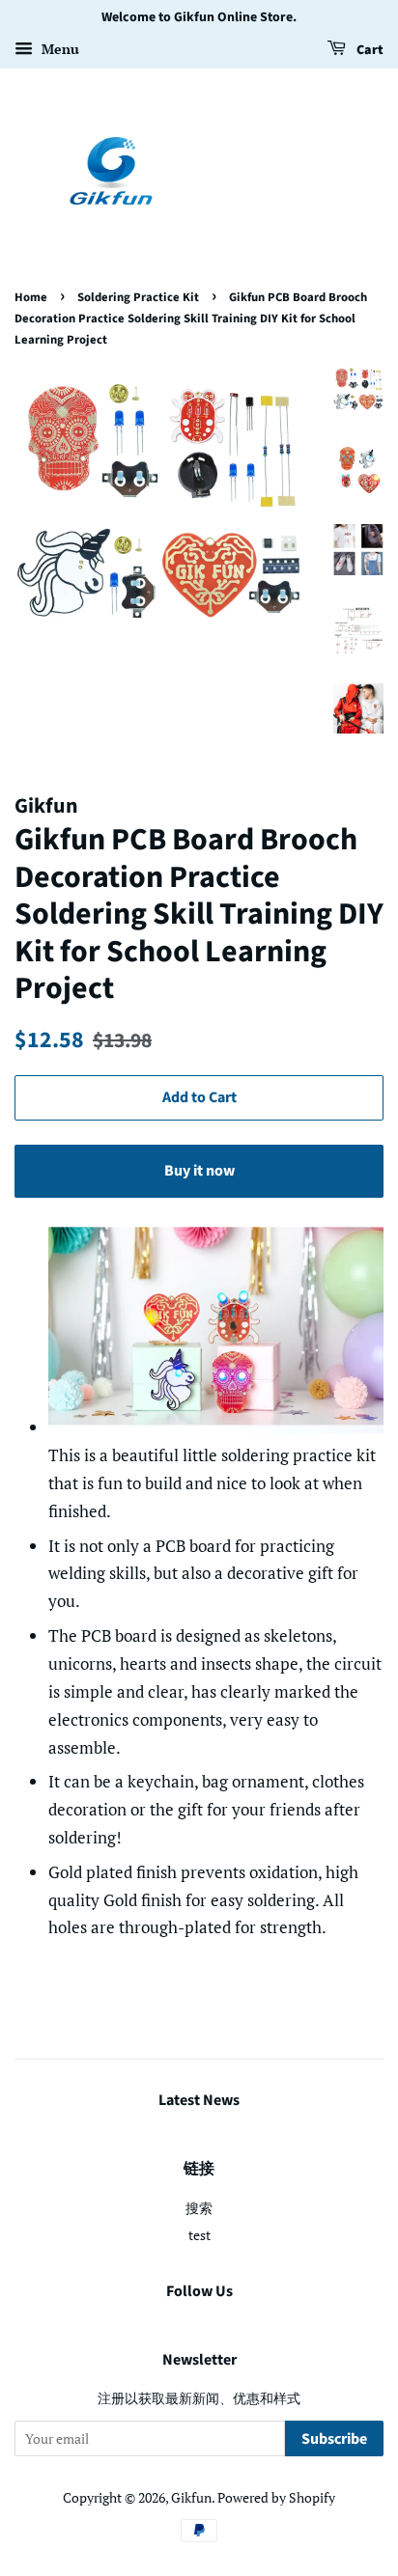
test (199, 2235)
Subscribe (334, 2439)
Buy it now (199, 1171)
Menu (58, 49)
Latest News (199, 2100)
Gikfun (191, 2497)
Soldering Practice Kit (138, 297)
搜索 (199, 2208)
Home (31, 297)
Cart (369, 50)
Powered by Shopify (276, 2497)
